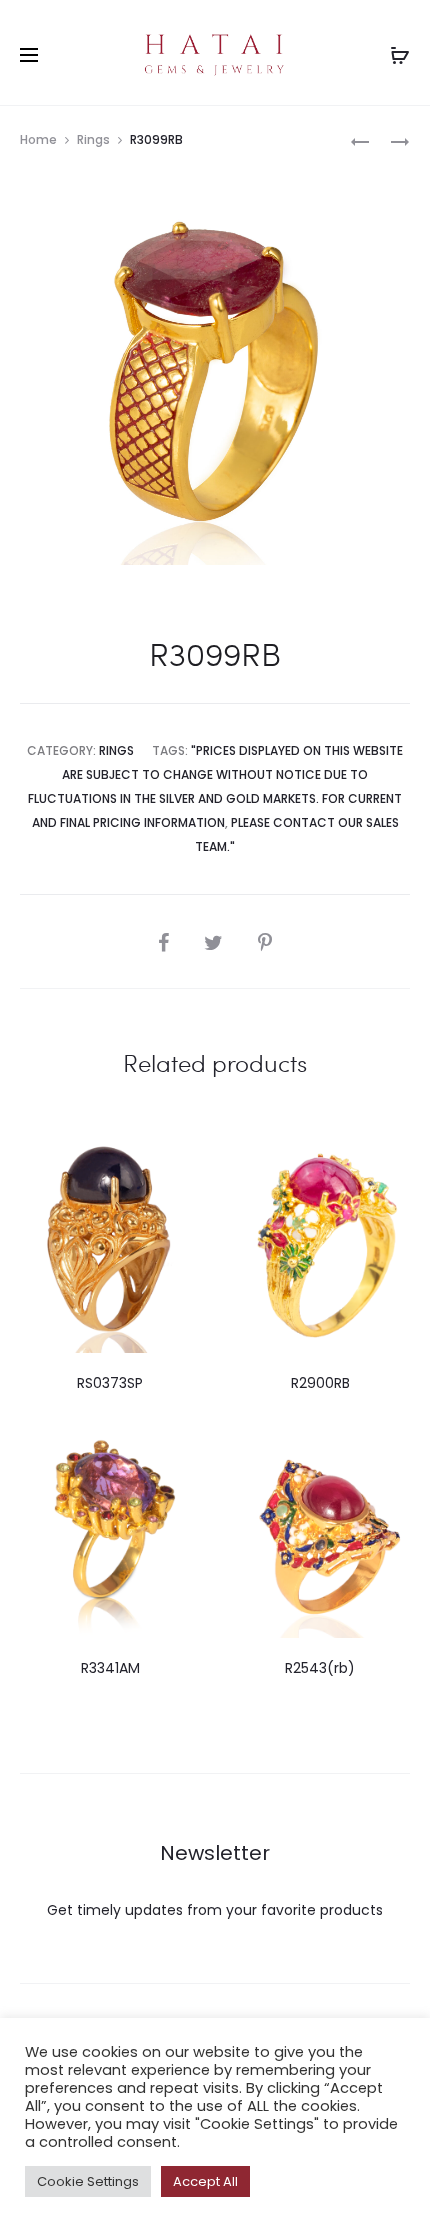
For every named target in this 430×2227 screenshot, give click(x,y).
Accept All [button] (205, 2181)
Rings (93, 139)
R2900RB (320, 1383)
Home (38, 139)
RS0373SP (110, 1383)
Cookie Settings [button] (88, 2181)
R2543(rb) (320, 1668)
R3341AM (110, 1668)
